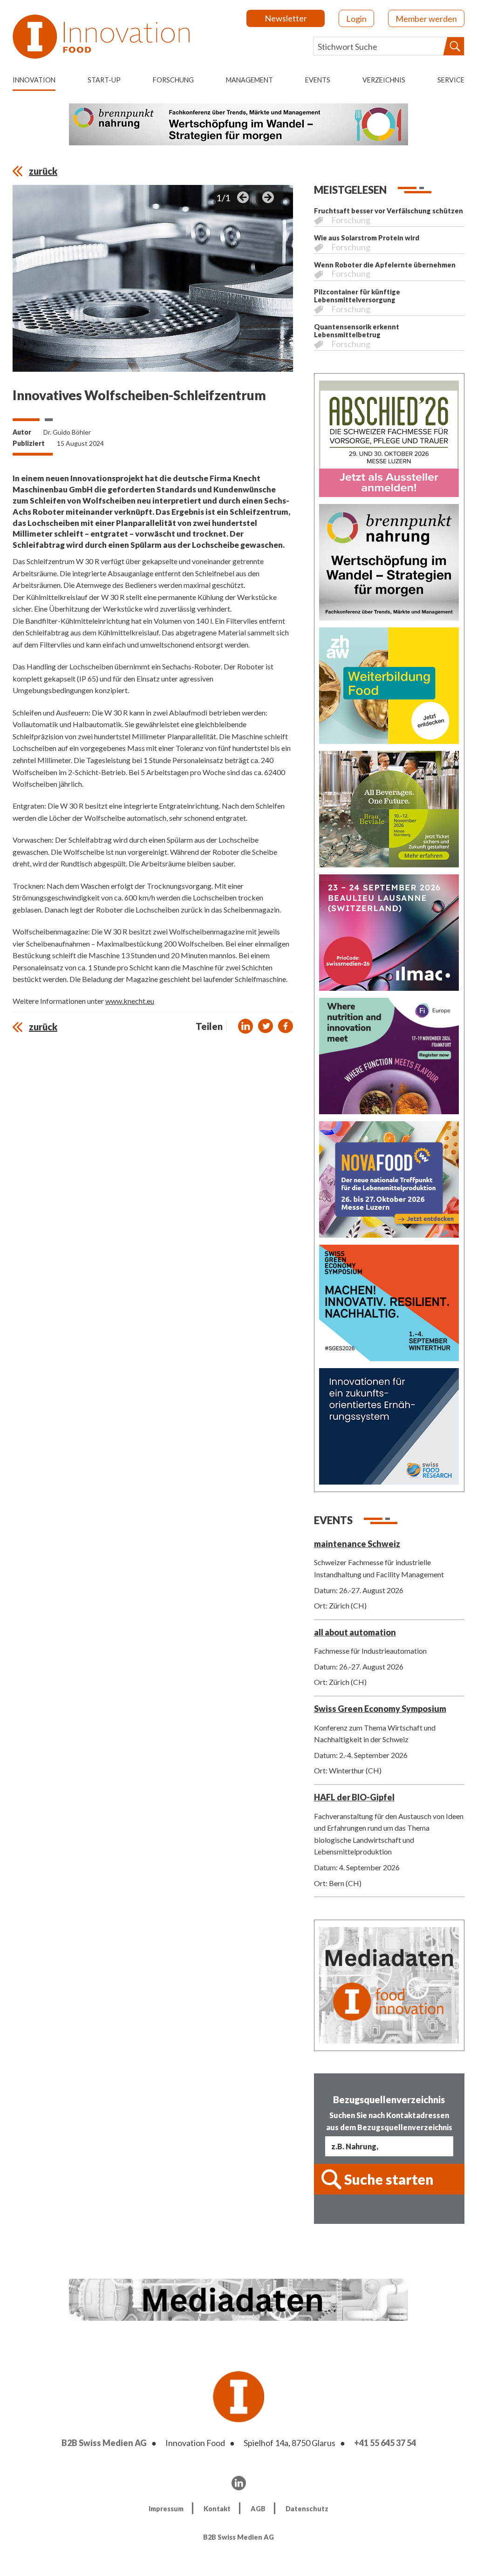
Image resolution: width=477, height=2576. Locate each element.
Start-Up (104, 80)
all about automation (355, 1632)
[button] (245, 1026)
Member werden (426, 19)
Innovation (34, 80)
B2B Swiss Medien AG (104, 2443)
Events (318, 80)
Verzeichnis (384, 80)
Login (356, 19)
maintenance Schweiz (357, 1544)
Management (249, 80)
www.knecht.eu (130, 1001)
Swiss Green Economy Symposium (380, 1709)
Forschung (173, 80)
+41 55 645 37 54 (385, 2443)
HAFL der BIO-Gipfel (354, 1797)
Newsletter (286, 18)
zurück (43, 171)
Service (451, 80)
